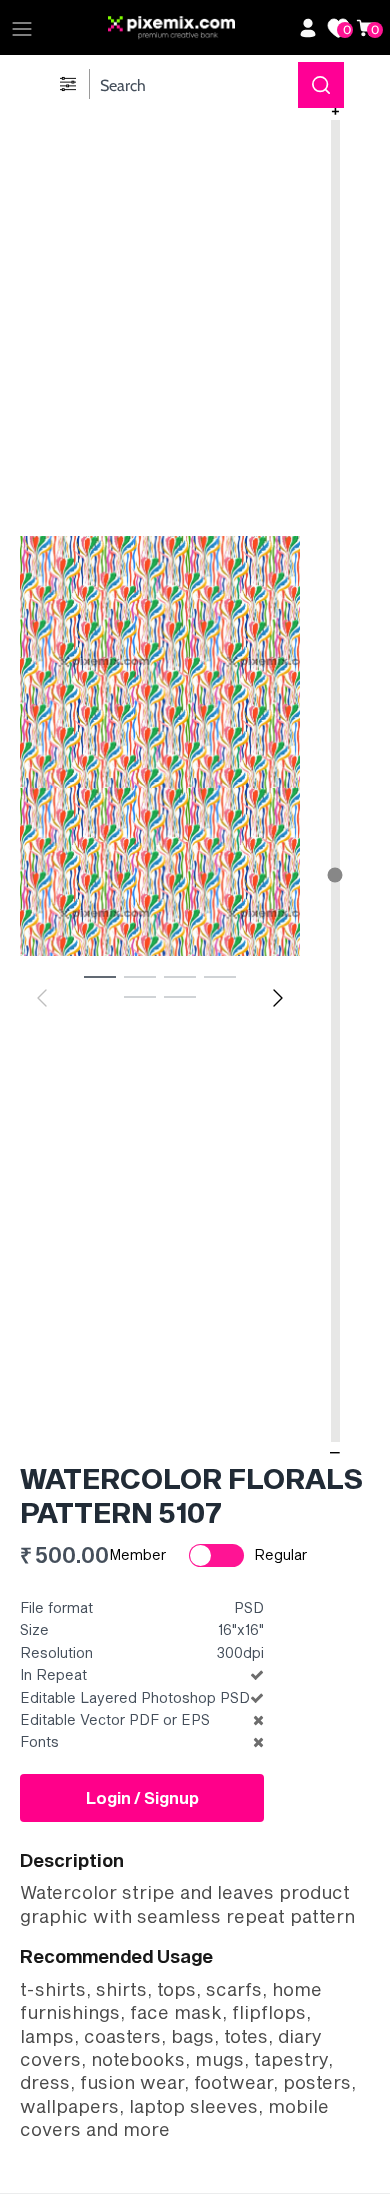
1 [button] (100, 976)
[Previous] (42, 998)
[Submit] (321, 85)
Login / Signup (142, 1797)
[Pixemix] (198, 28)
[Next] (278, 998)
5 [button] (140, 996)
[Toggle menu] (22, 28)
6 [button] (180, 996)
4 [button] (220, 976)
